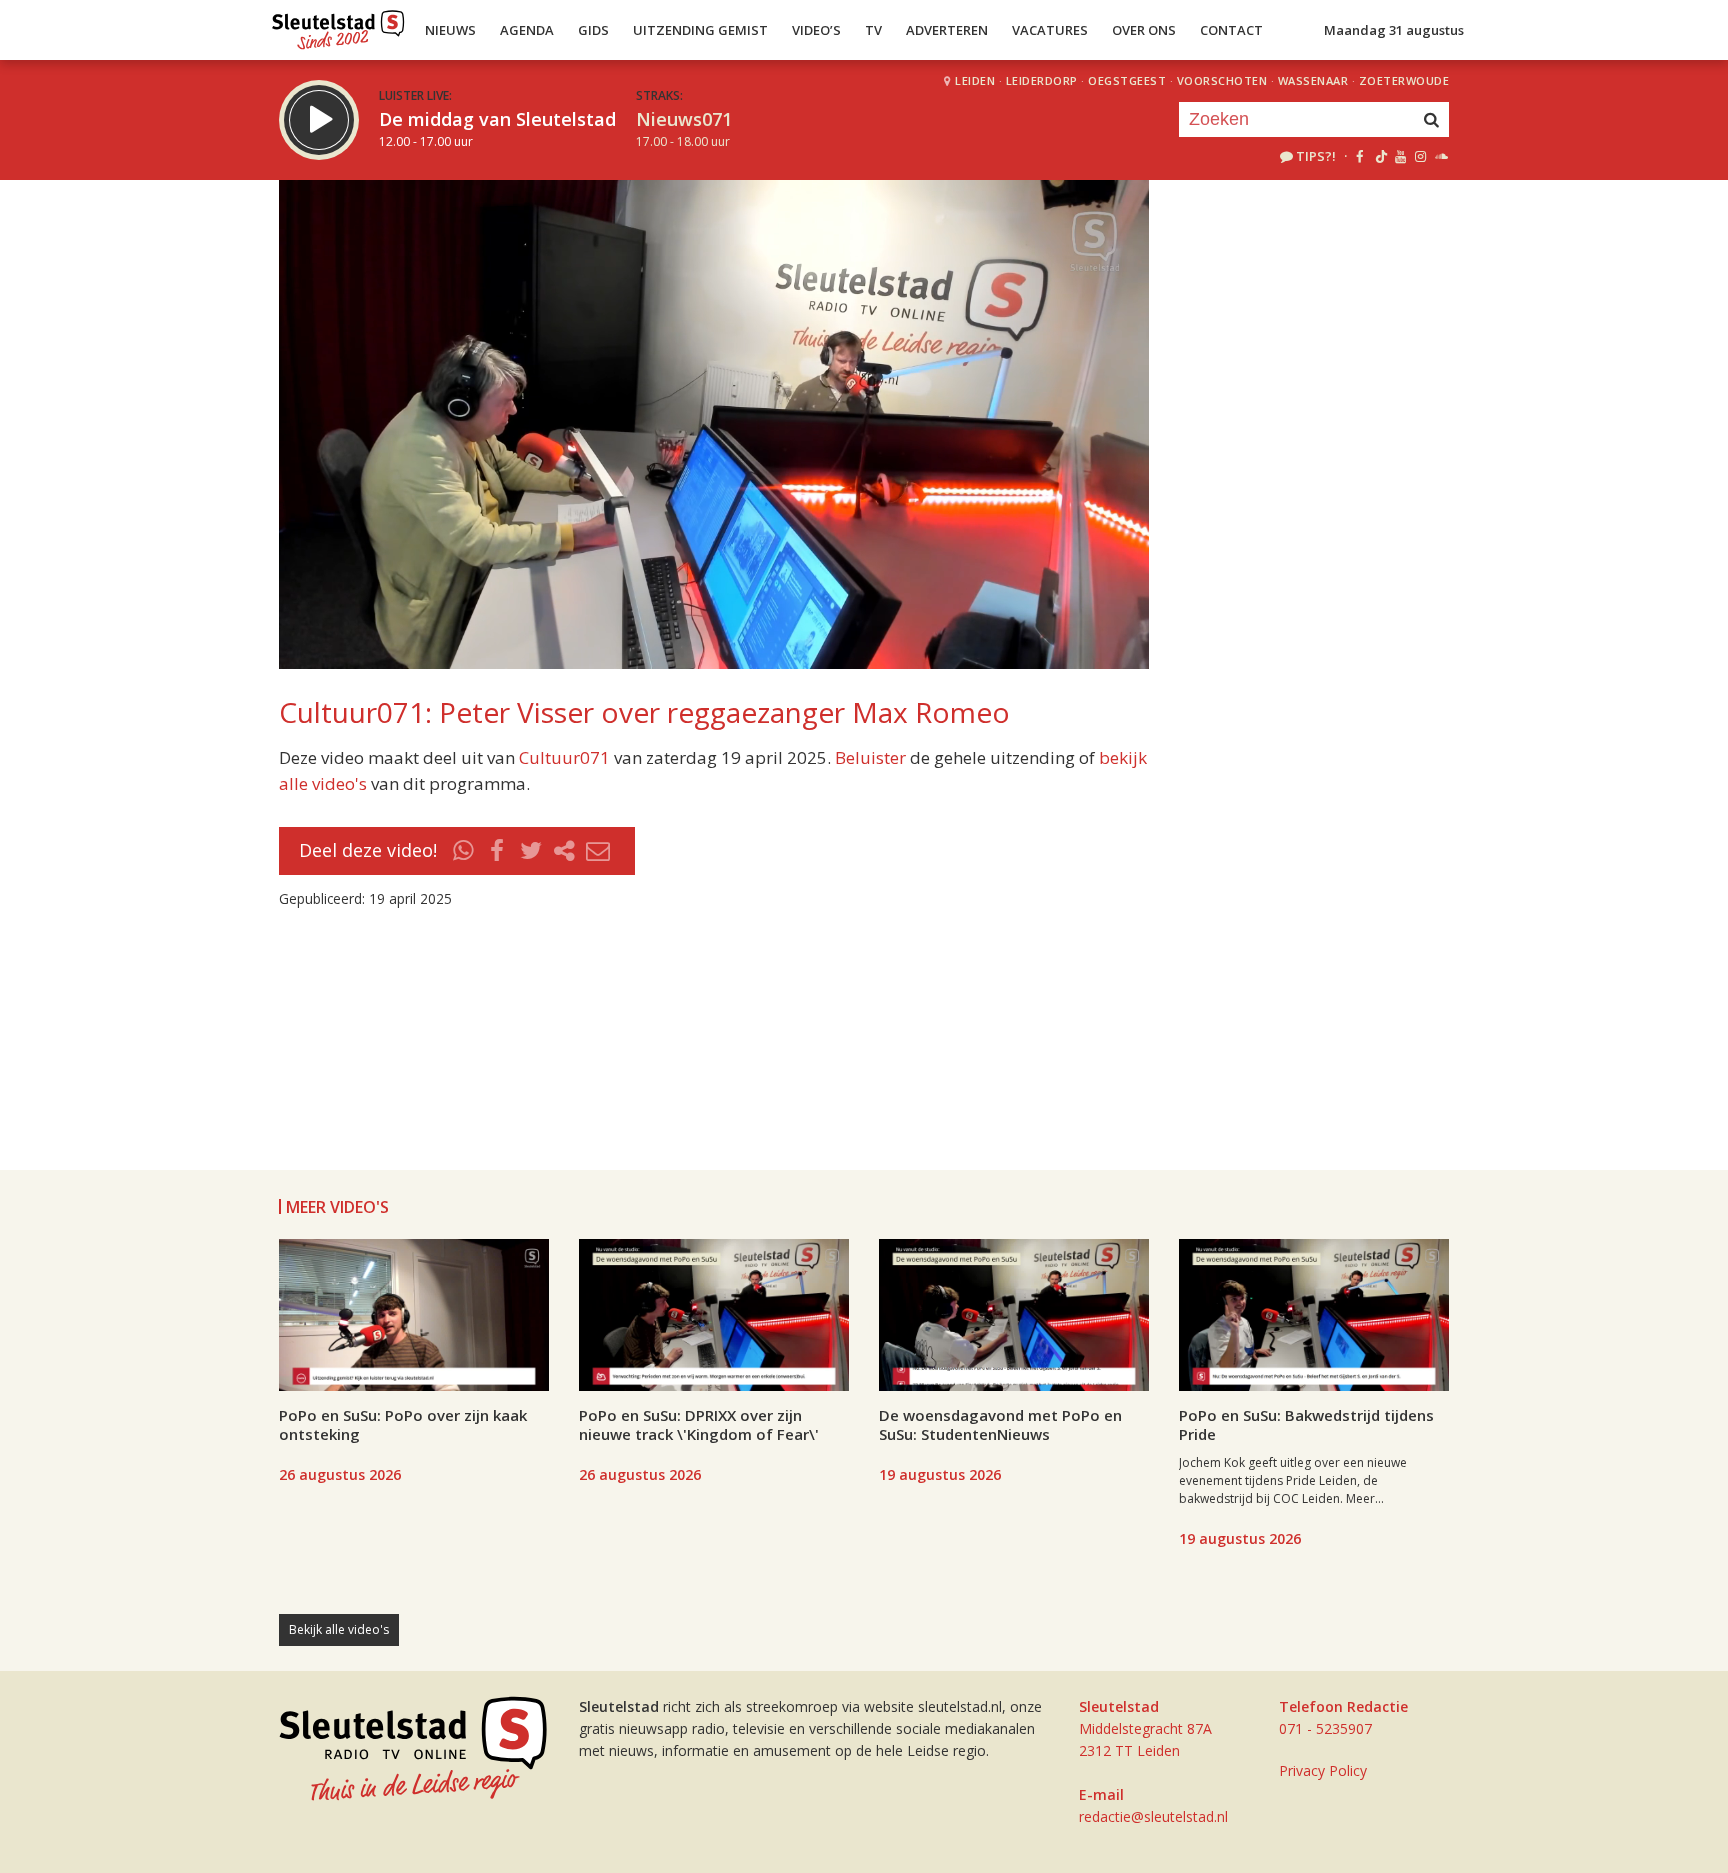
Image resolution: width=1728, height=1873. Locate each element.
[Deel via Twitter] (531, 851)
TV (873, 30)
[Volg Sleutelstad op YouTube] (1399, 156)
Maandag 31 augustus (1394, 30)
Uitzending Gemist (700, 30)
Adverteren (947, 30)
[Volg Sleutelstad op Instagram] (1420, 156)
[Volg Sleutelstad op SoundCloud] (1440, 156)
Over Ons (1144, 30)
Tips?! (1316, 156)
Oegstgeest (1127, 80)
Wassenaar (1313, 80)
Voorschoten (1222, 80)
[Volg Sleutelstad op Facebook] (1359, 156)
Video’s (816, 30)
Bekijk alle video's (339, 1629)
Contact (1231, 30)
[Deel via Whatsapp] (464, 851)
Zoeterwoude (1404, 80)
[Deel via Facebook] (498, 851)
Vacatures (1050, 30)
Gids (593, 30)
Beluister (870, 757)
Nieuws (450, 30)
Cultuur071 (564, 757)
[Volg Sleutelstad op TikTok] (1379, 156)
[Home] (338, 25)
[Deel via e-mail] (598, 851)
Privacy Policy (1323, 1770)
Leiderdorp (1042, 80)
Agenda (527, 30)
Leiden (975, 80)
